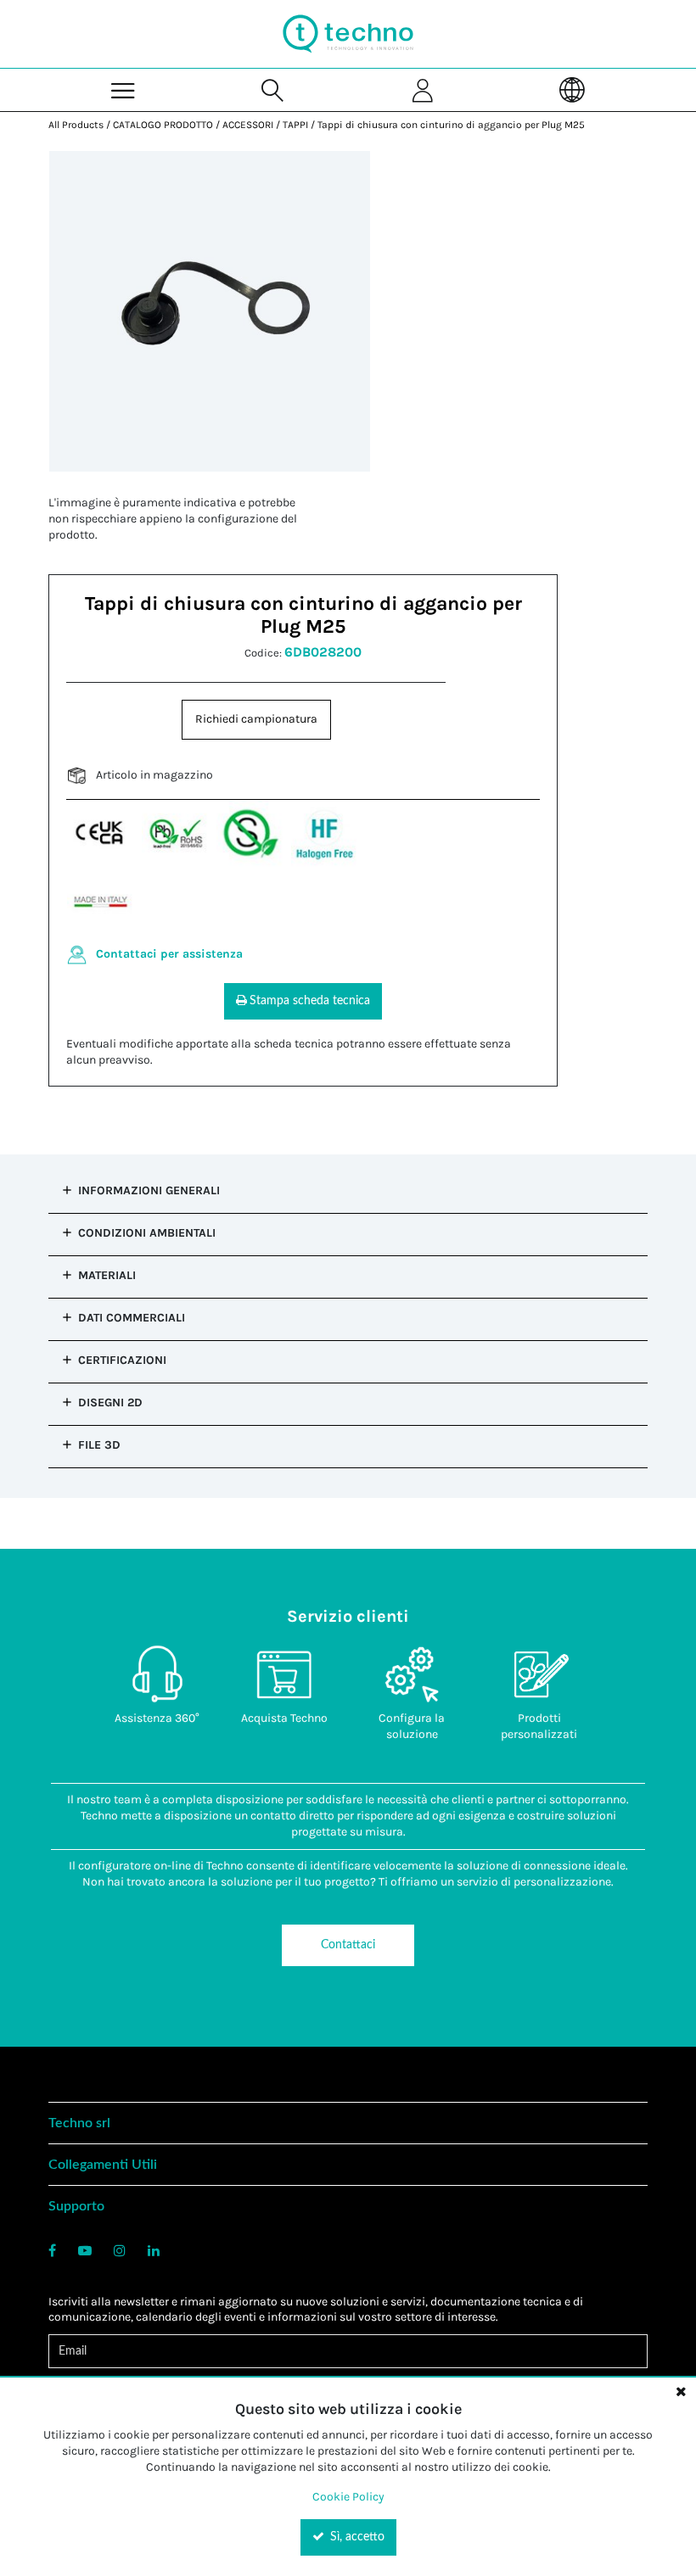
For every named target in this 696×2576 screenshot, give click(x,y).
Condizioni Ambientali (147, 1233)
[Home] (348, 34)
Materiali (107, 1275)
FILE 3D (99, 1445)
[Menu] (123, 89)
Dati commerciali (132, 1318)
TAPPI (295, 125)
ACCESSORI (248, 125)
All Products (76, 125)
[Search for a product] (273, 89)
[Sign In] (423, 89)
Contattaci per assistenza (169, 954)
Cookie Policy (348, 2497)
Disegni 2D (110, 1403)
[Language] (572, 89)
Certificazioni (122, 1360)
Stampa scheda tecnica (310, 1001)
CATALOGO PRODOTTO (163, 125)
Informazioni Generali (149, 1190)
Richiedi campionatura (256, 719)
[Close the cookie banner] (681, 2391)
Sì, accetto (356, 2537)
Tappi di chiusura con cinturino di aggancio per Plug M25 (451, 125)
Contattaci (348, 1945)
